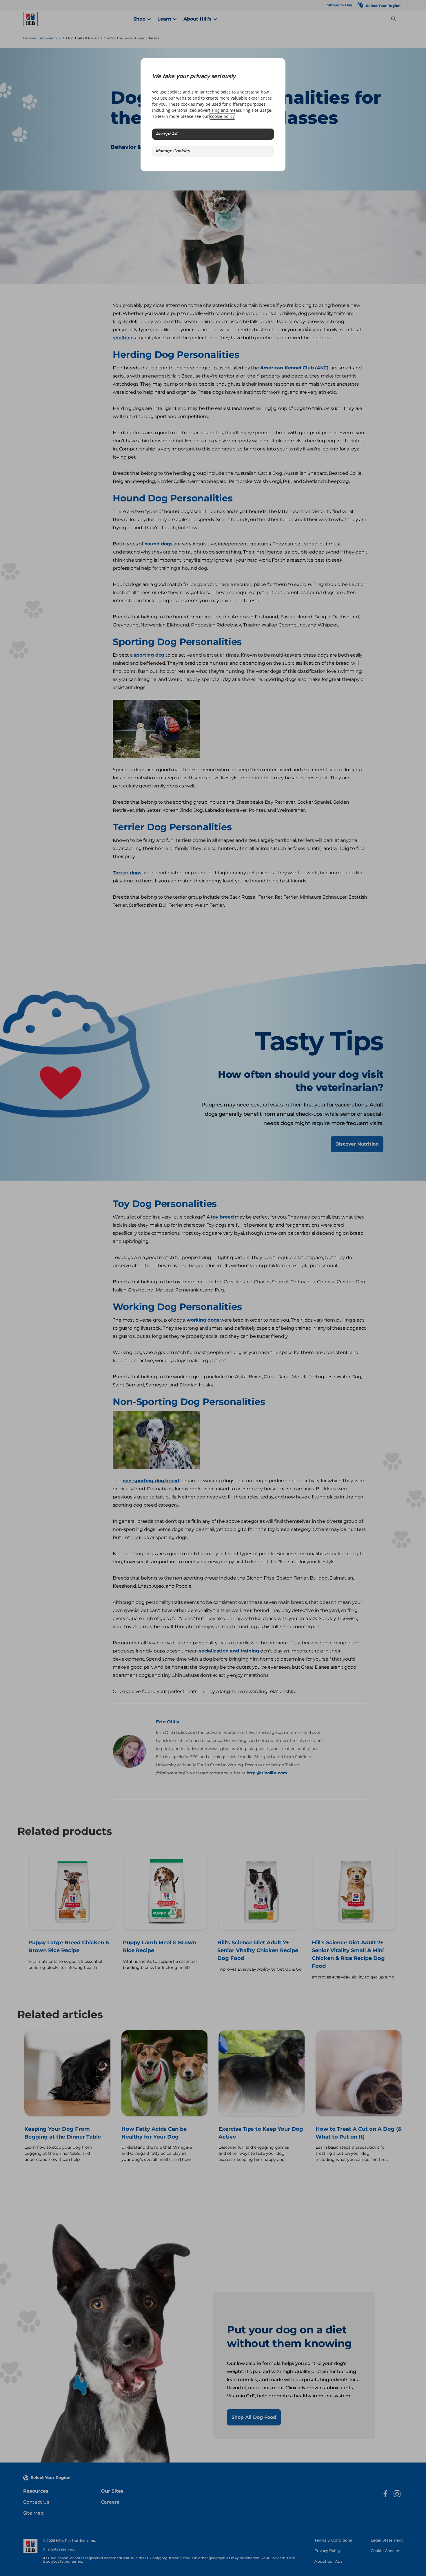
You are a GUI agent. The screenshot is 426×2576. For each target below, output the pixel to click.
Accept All (166, 134)
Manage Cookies (173, 151)
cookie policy (222, 116)
